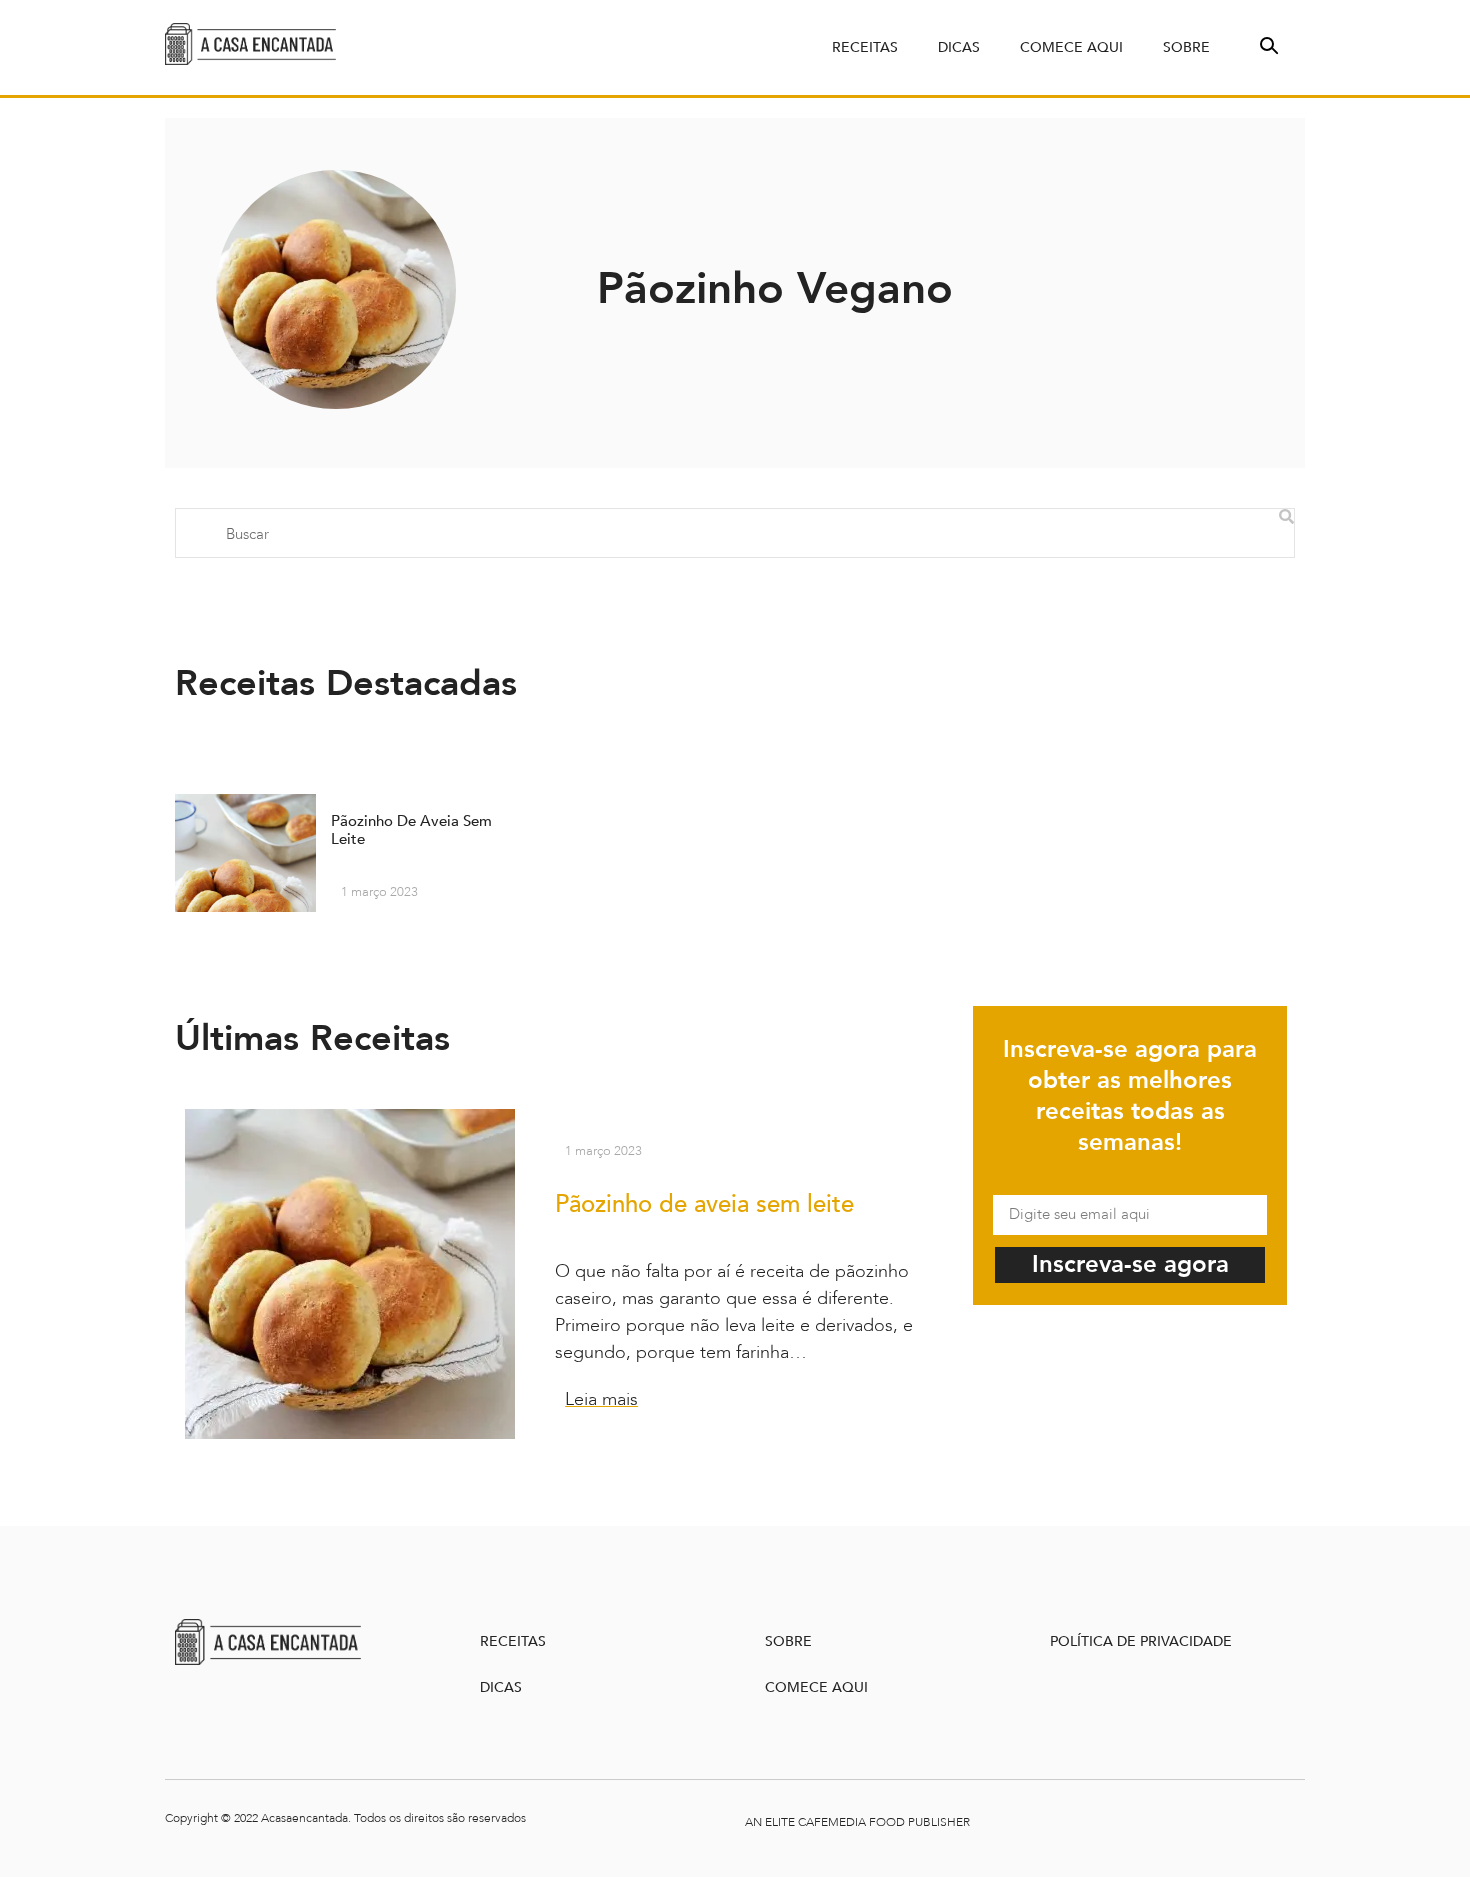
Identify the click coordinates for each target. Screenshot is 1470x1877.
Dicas (959, 47)
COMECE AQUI (816, 1687)
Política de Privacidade (1141, 1641)
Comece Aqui (1071, 47)
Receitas (865, 47)
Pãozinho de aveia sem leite (704, 1204)
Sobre (1186, 47)
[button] (1267, 44)
